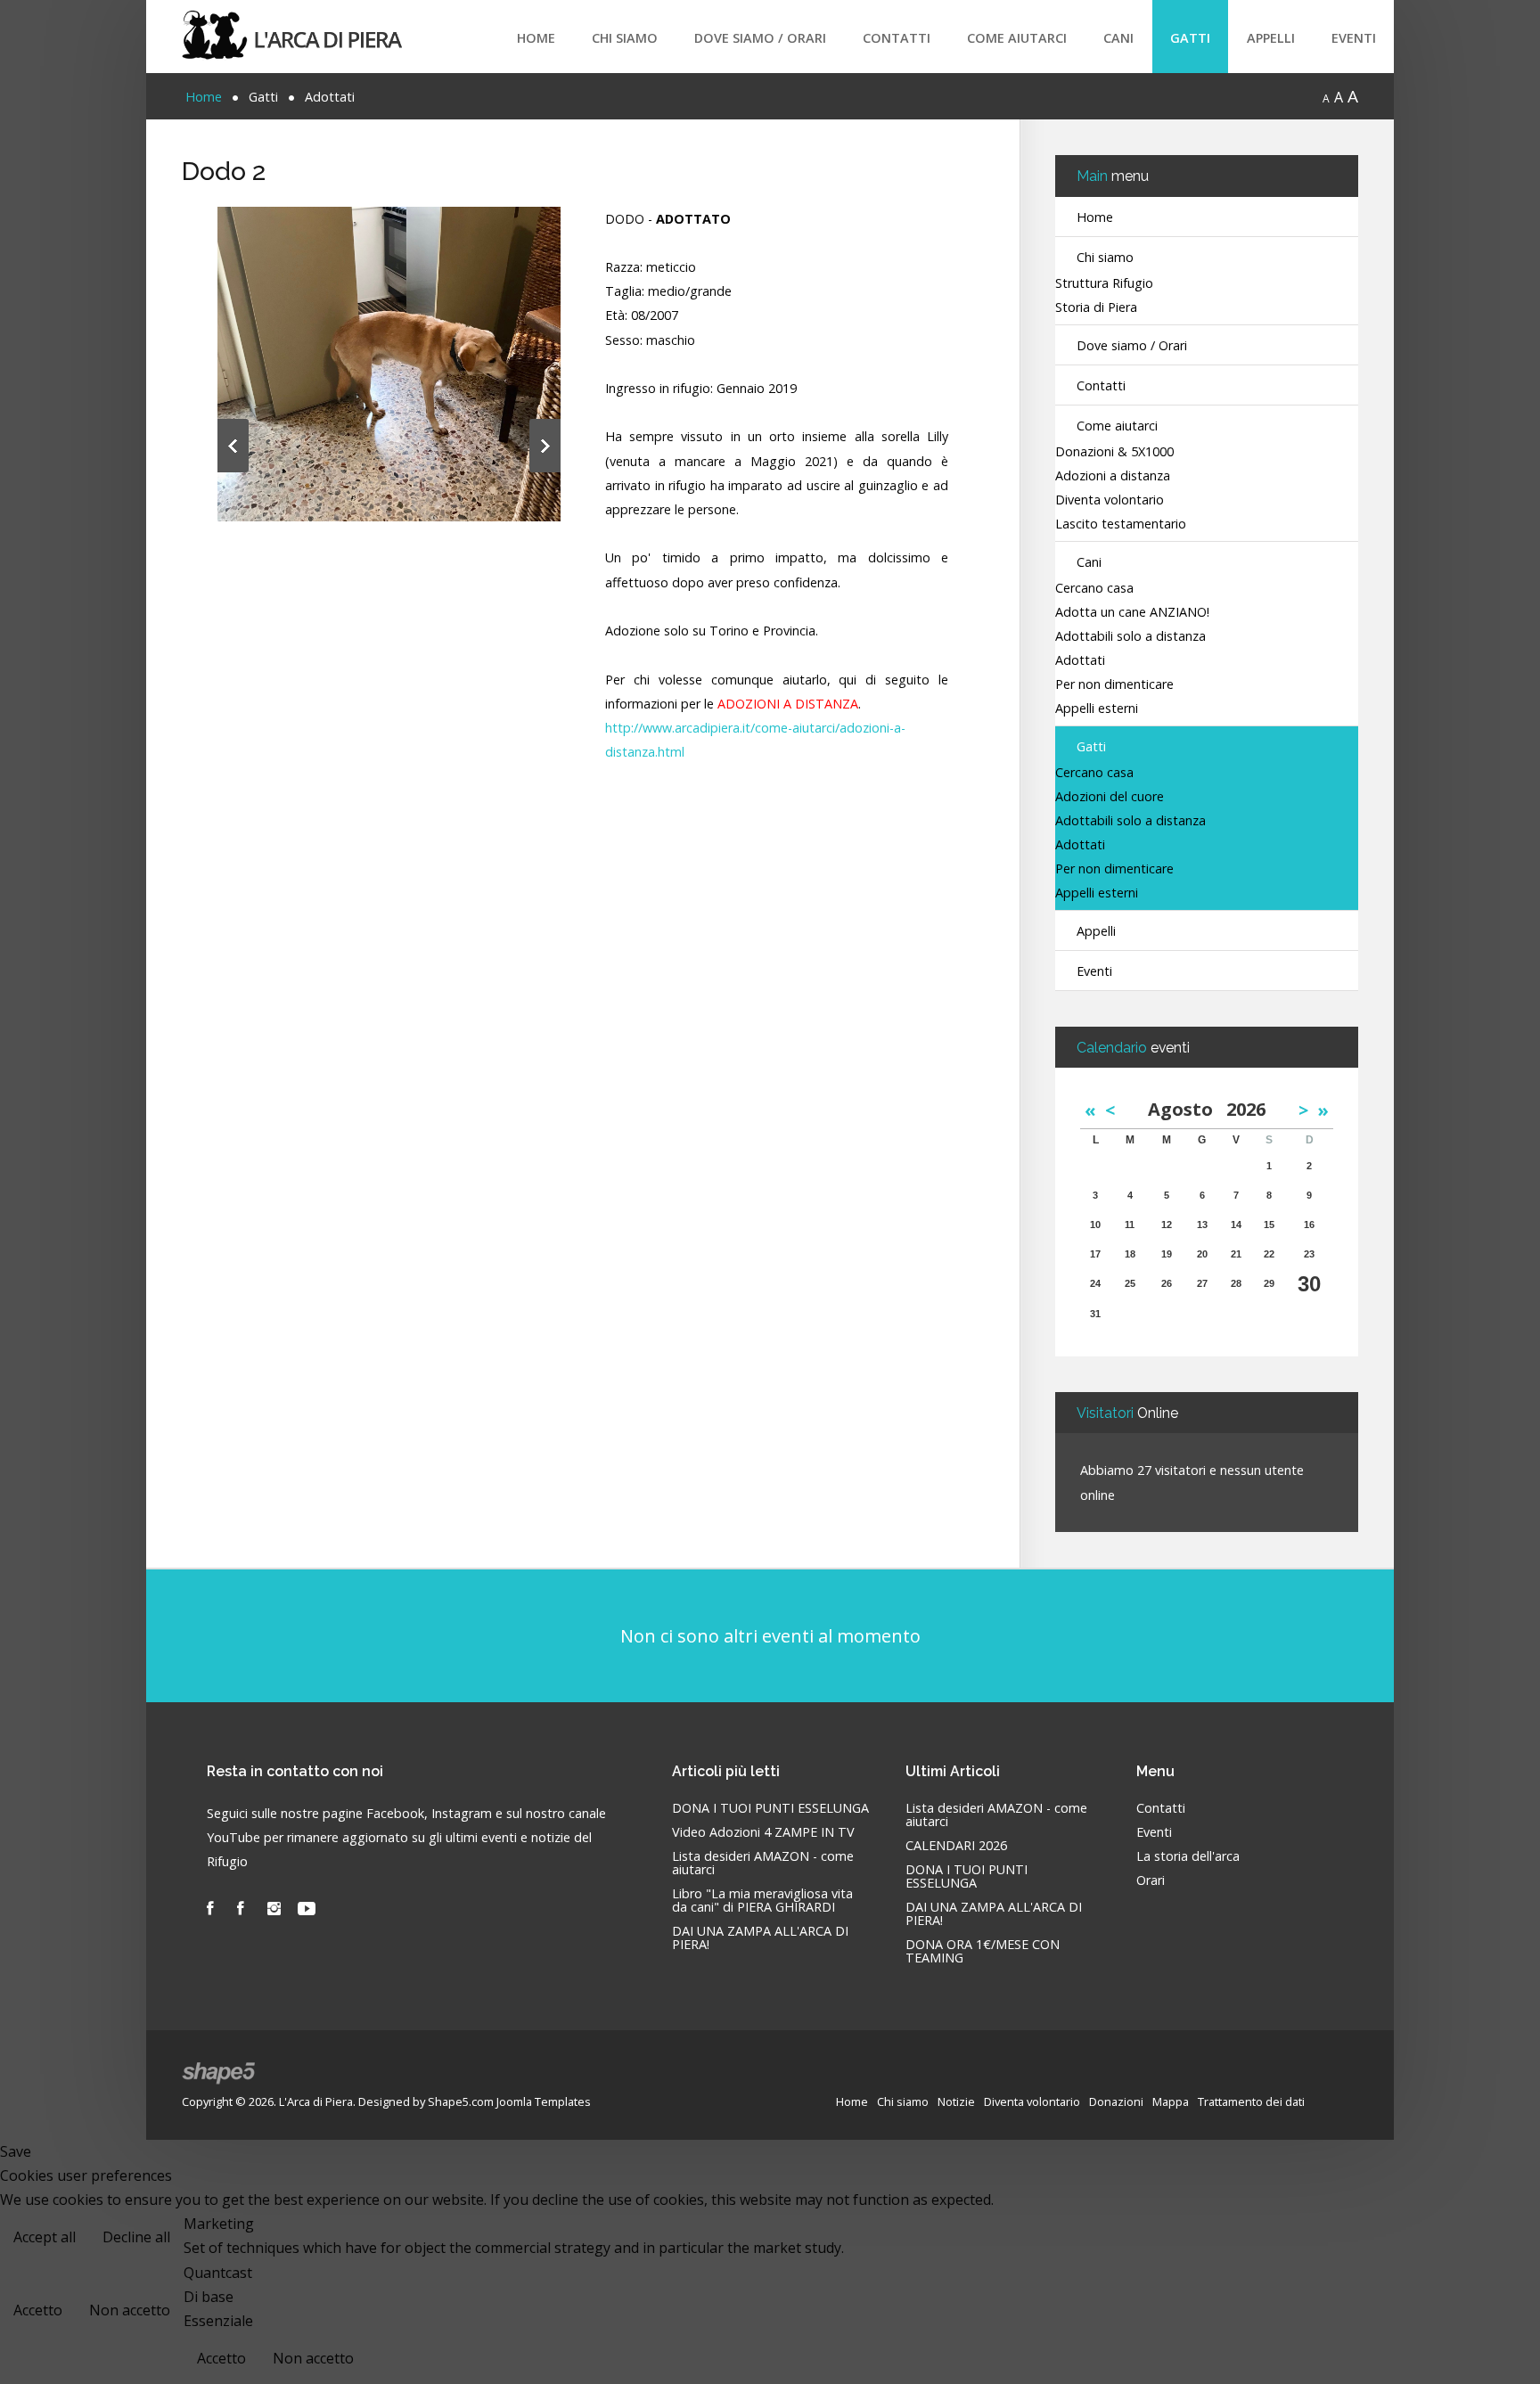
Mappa (1171, 2101)
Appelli (1271, 38)
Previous (233, 446)
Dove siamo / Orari (760, 38)
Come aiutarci (1017, 38)
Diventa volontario (1110, 500)
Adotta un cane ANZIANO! (1132, 613)
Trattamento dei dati (1251, 2101)
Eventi (1354, 38)
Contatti (897, 38)
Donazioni (1116, 2101)
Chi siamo (625, 38)
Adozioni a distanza (1113, 476)
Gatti (1190, 38)
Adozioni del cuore (1110, 797)
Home (536, 38)
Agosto (1187, 1109)
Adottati (1080, 661)
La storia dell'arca (1188, 1857)
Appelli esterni (1097, 709)
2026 (1246, 1109)
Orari (1151, 1881)
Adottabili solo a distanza (1130, 637)
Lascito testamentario (1121, 524)
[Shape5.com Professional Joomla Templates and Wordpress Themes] (220, 2073)
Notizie (956, 2101)
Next (545, 446)
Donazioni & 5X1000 (1114, 452)
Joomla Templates (544, 2101)
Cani (1118, 38)
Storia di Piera (1096, 308)
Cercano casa (1094, 589)
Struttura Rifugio (1104, 284)
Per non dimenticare (1114, 685)
